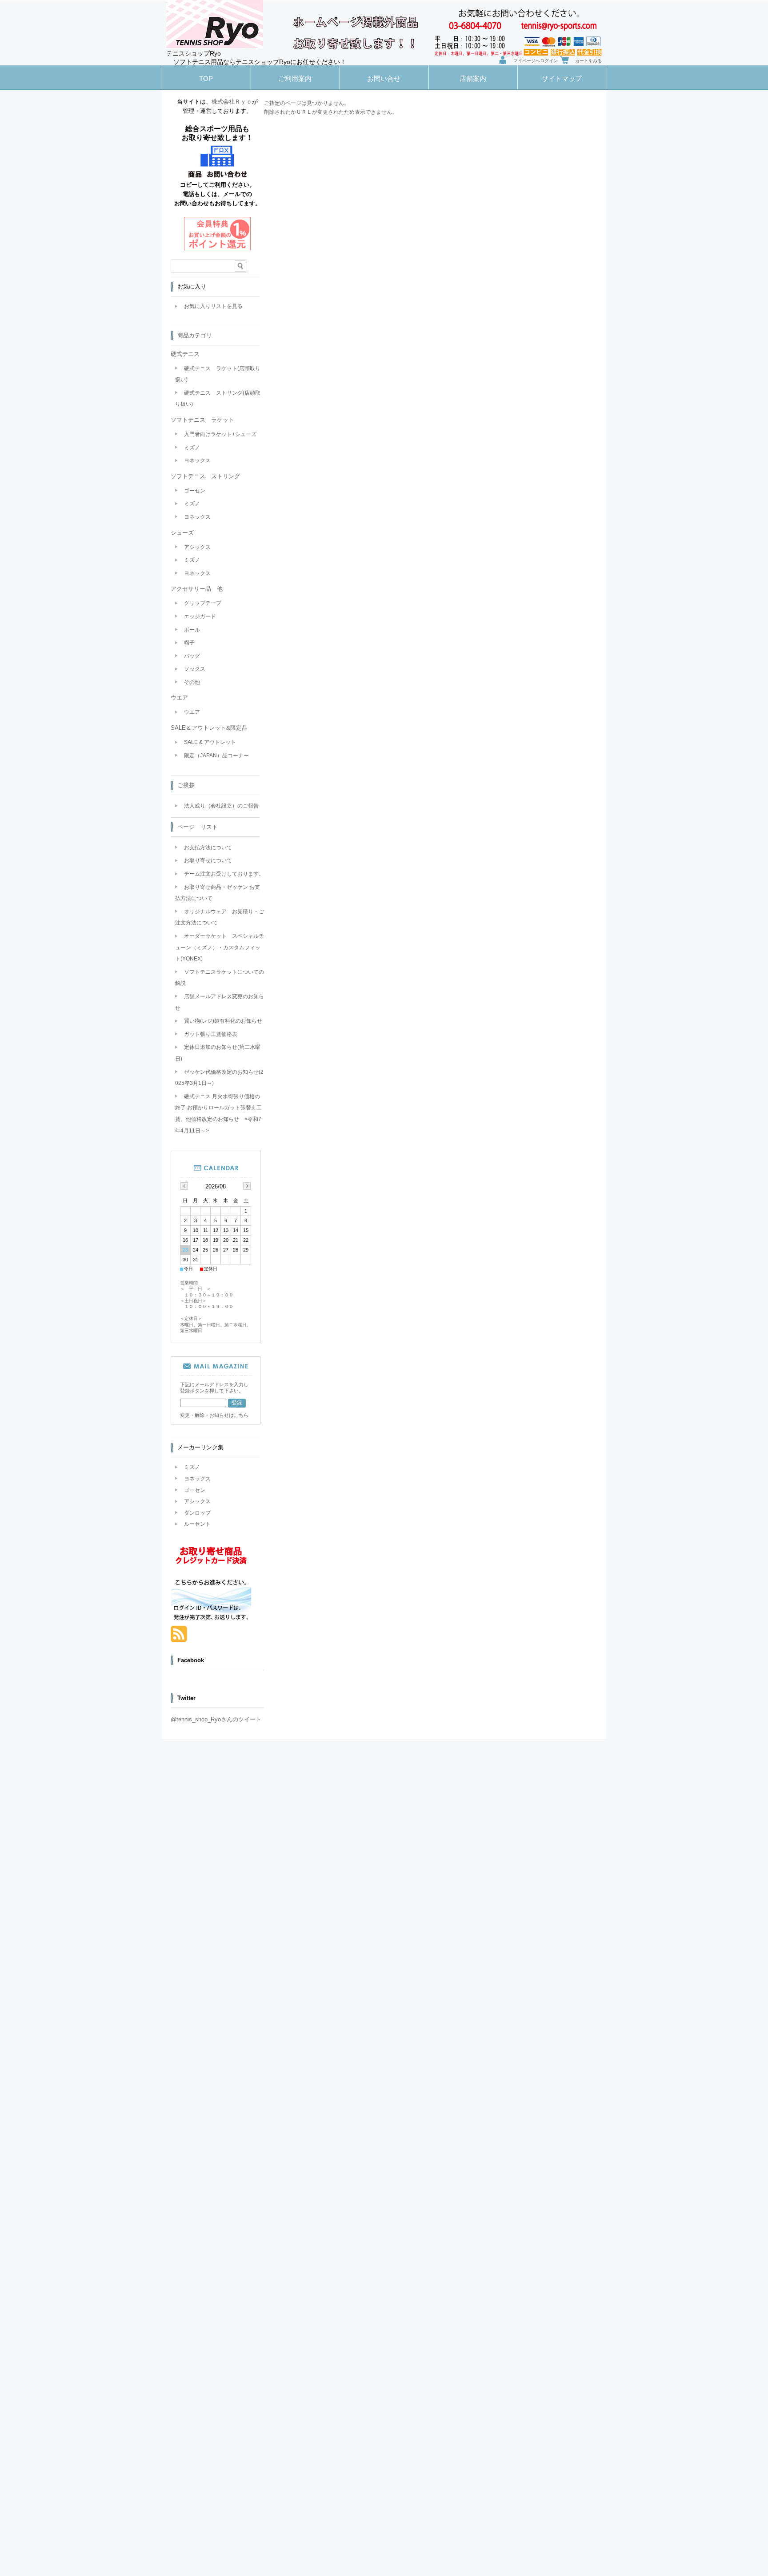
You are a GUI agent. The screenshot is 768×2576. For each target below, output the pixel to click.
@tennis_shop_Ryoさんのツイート (216, 1719)
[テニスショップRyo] (215, 46)
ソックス (195, 669)
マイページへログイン (536, 61)
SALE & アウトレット (210, 742)
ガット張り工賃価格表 (211, 1034)
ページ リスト (198, 827)
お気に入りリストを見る (213, 306)
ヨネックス (197, 460)
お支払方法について (208, 848)
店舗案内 (473, 78)
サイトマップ (562, 78)
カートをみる (588, 61)
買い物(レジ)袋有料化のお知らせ (223, 1021)
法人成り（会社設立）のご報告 (221, 806)
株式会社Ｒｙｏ (232, 102)
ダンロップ (197, 1513)
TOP (206, 78)
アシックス (197, 547)
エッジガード (200, 616)
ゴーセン (195, 491)
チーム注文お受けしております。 (224, 874)
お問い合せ (384, 78)
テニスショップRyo (194, 54)
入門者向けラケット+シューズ (220, 434)
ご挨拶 (186, 785)
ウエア (192, 712)
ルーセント (197, 1524)
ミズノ (192, 448)
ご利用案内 (295, 78)
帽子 (189, 643)
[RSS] (179, 1638)
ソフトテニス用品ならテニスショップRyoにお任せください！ (260, 62)
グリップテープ (203, 603)
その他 (192, 682)
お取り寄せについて (208, 860)
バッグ (192, 656)
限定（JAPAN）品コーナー (216, 756)
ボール (192, 630)
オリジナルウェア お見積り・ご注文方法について (220, 917)
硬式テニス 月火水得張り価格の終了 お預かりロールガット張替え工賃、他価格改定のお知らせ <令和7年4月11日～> (218, 1114)
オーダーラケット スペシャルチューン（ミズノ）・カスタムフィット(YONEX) (220, 947)
